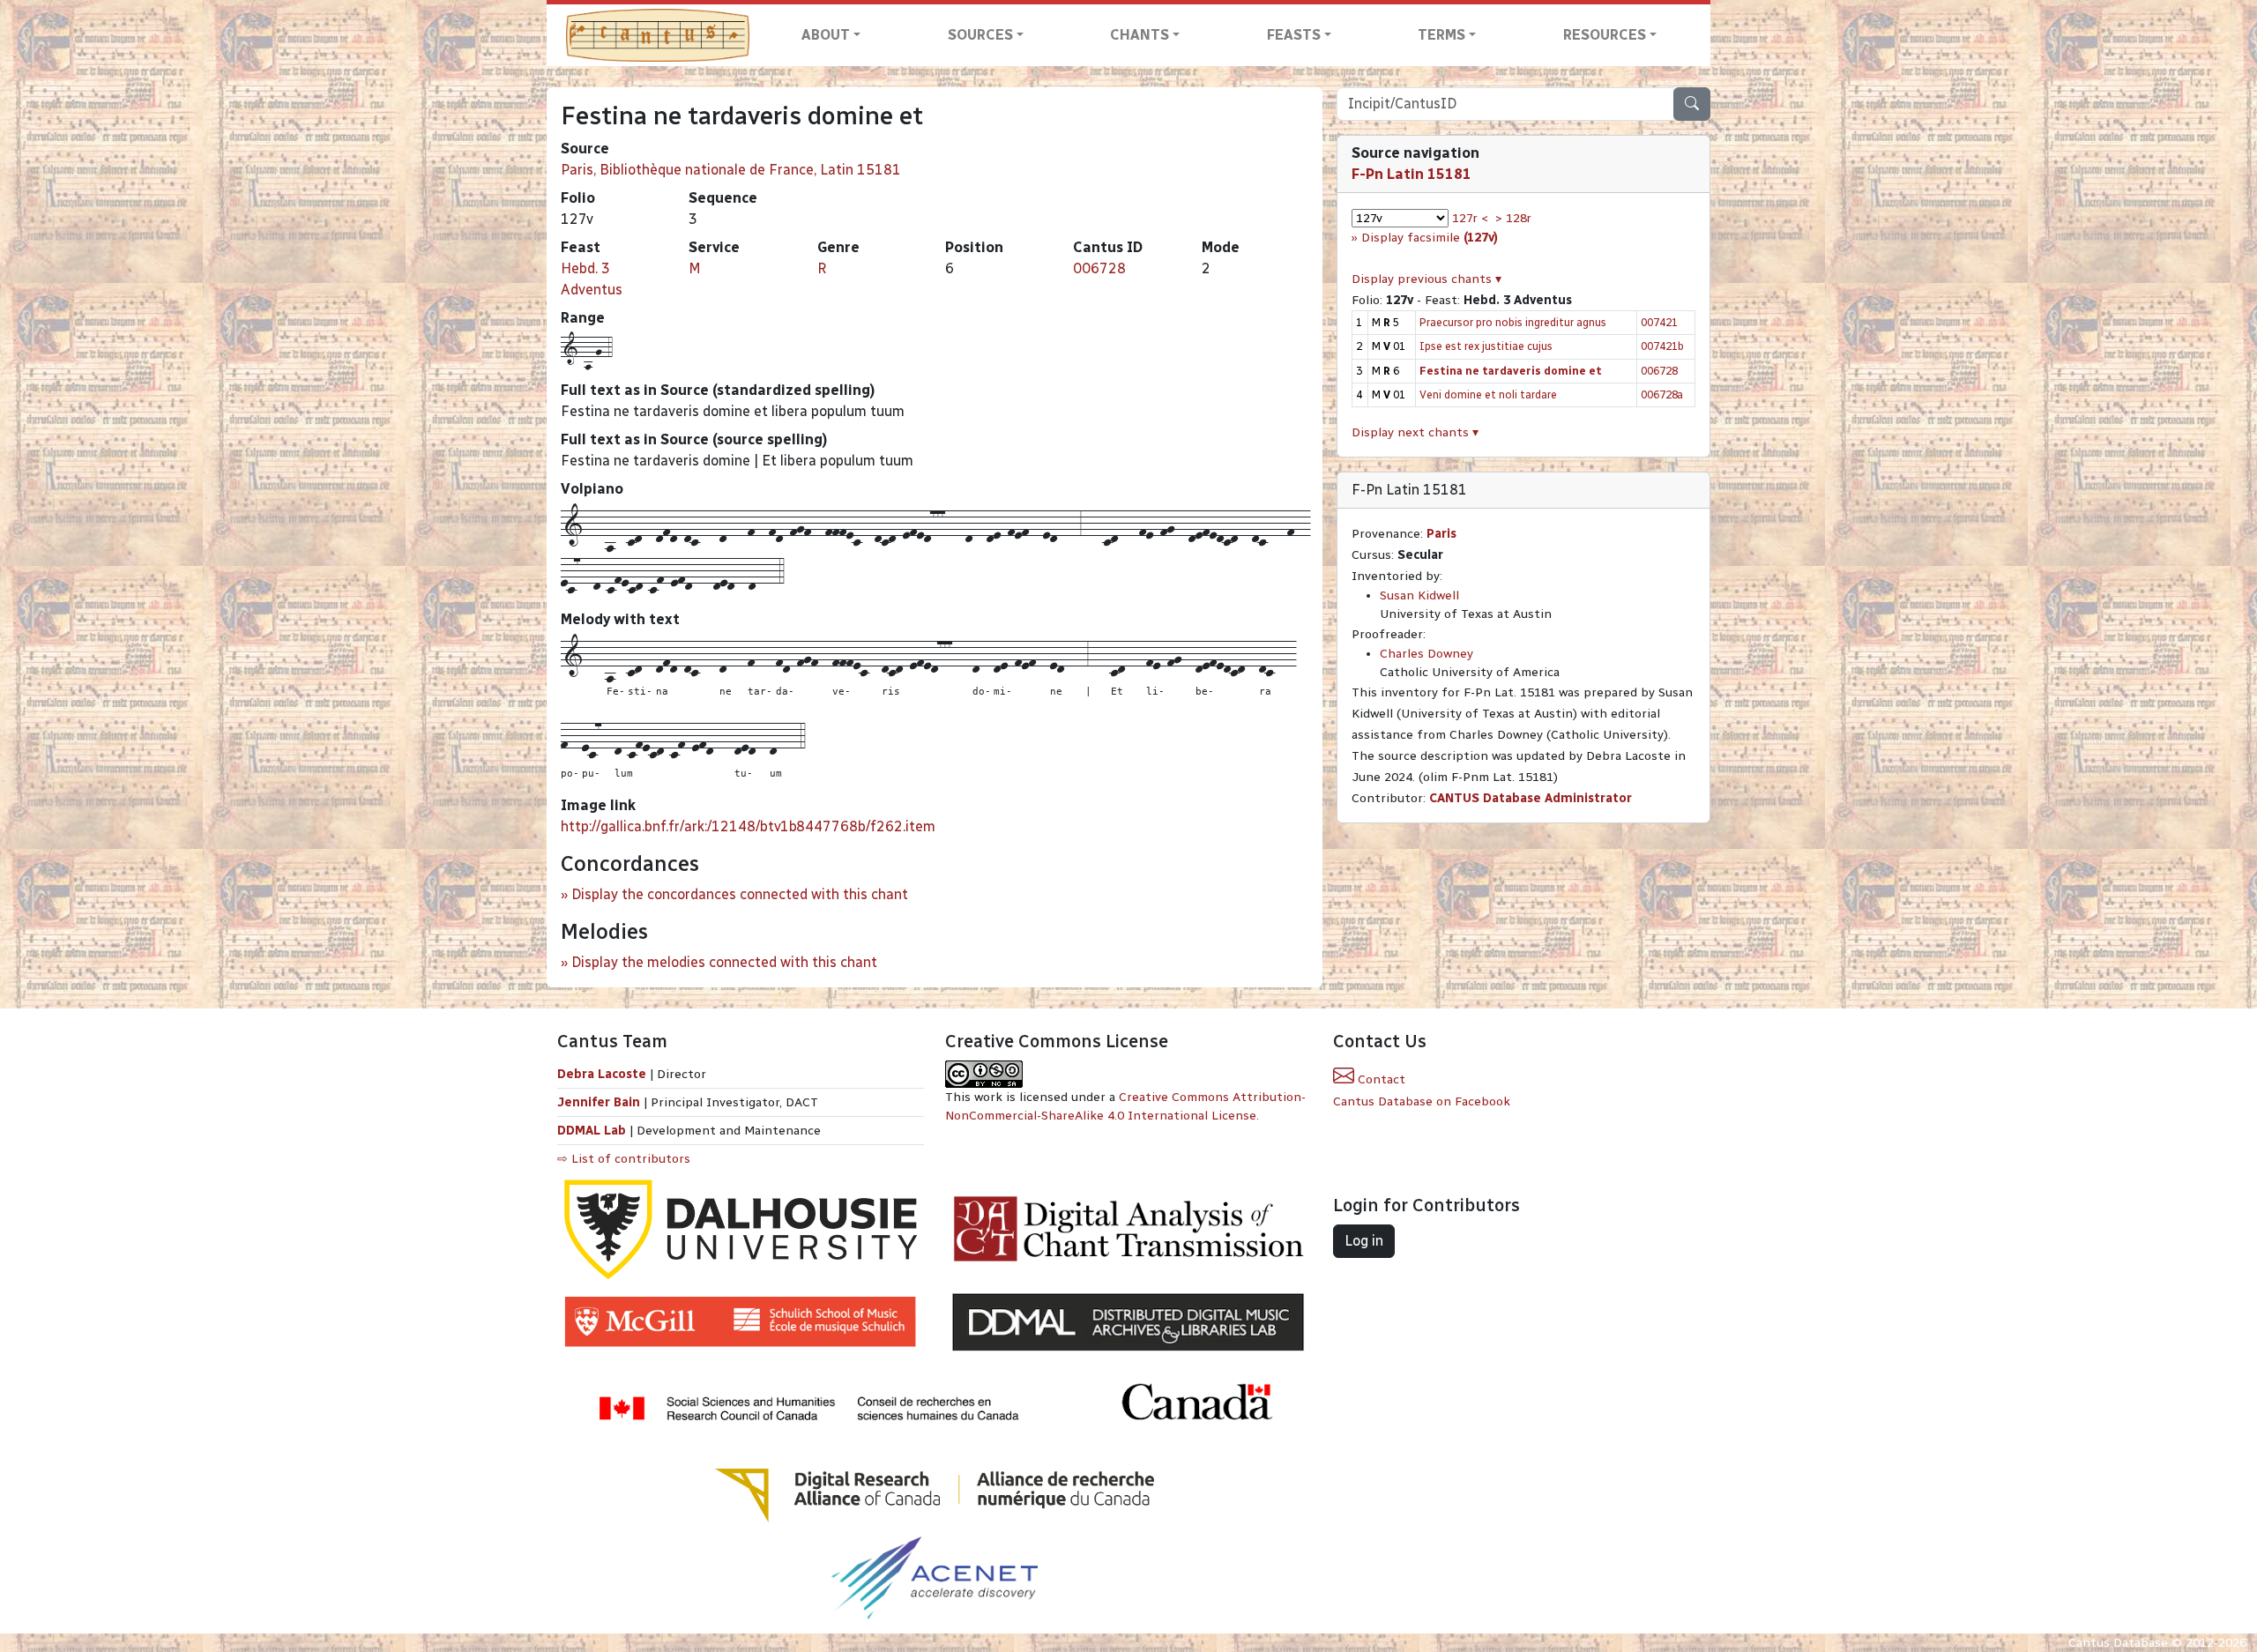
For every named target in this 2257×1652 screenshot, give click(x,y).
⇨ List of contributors (624, 1159)
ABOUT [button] (826, 35)
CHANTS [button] (1140, 35)
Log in (1364, 1241)
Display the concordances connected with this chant (740, 894)
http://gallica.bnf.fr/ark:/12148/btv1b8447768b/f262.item (748, 826)
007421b (1662, 346)
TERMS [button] (1441, 35)
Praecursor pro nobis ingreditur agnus (1513, 322)
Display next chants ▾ (1415, 432)
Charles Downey (1426, 654)
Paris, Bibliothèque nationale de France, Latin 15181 (731, 170)
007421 (1659, 322)
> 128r (1513, 218)
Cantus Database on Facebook (1422, 1101)
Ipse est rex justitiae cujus (1486, 346)
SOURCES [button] (980, 35)
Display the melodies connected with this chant (724, 962)
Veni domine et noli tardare (1488, 394)
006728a (1662, 394)
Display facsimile (1430, 238)
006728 (1099, 268)
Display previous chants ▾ (1426, 279)
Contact (1380, 1079)
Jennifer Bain (600, 1102)
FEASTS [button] (1294, 35)
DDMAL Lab (592, 1131)
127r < (1470, 218)
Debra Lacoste (602, 1074)
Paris (1441, 534)
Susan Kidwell (1419, 595)
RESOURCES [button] (1605, 35)
